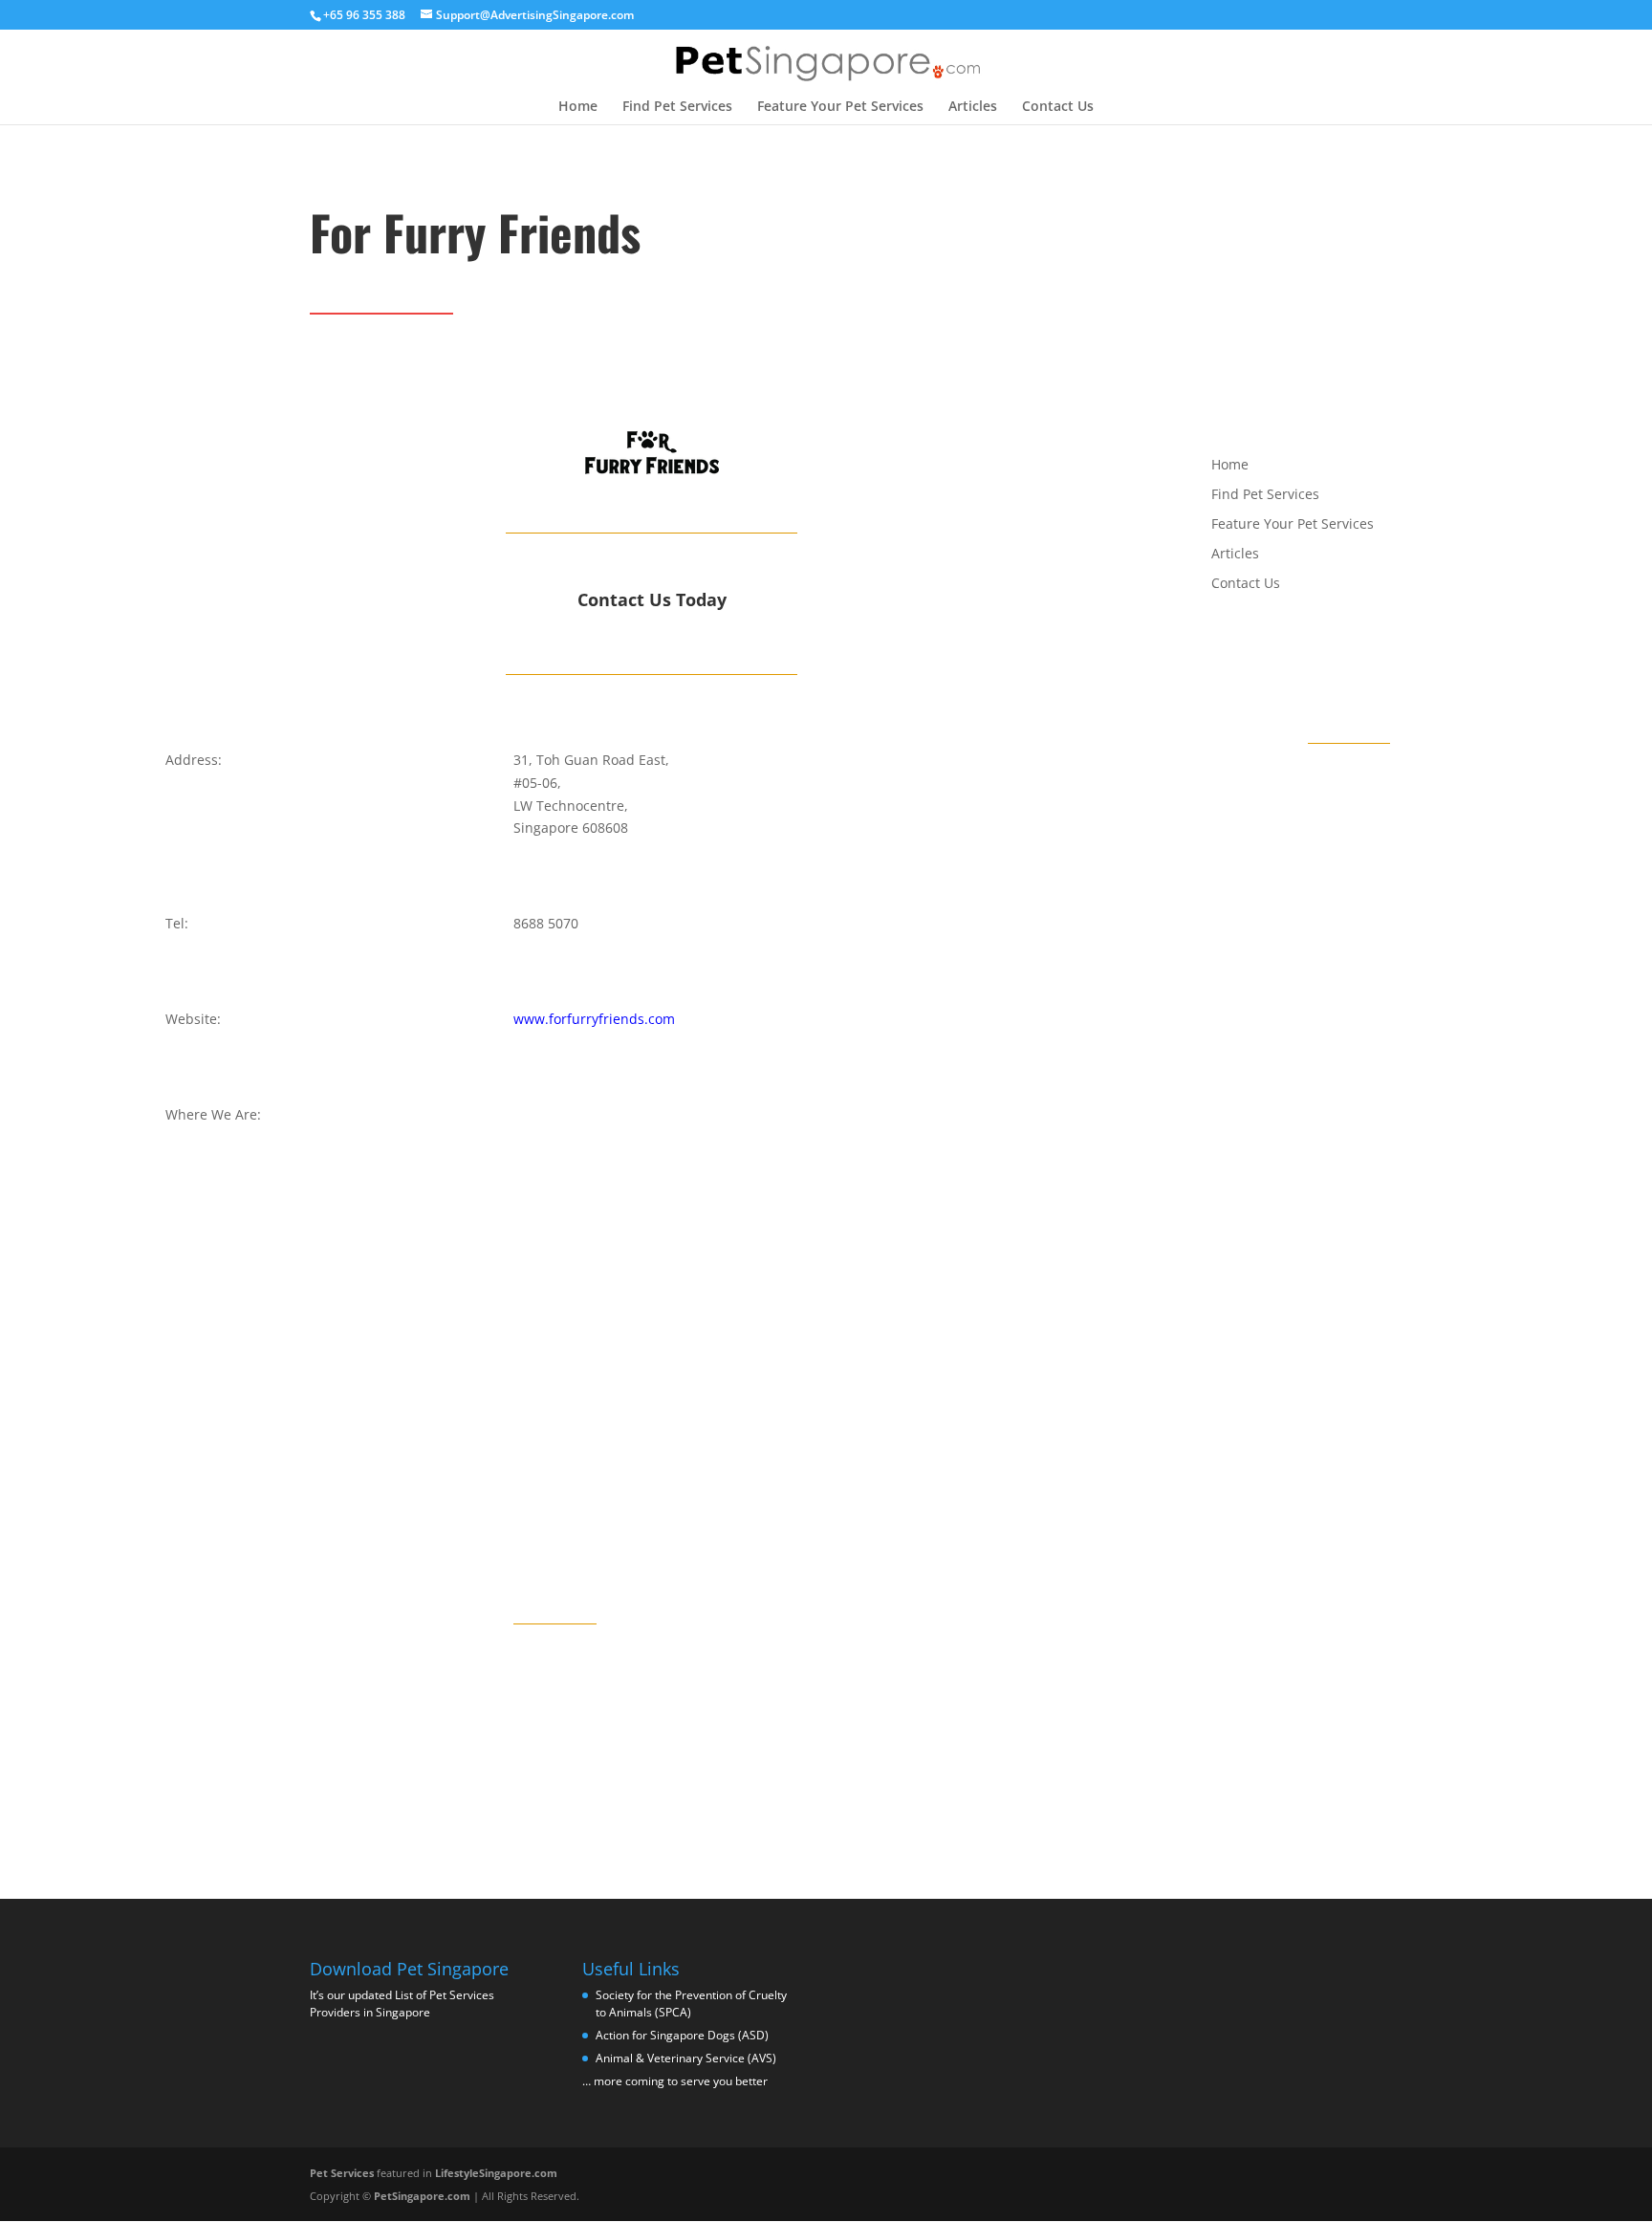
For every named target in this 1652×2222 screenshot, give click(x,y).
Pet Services (342, 2173)
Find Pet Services (677, 107)
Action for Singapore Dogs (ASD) (682, 2035)
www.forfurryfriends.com (594, 1019)
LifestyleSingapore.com (496, 2173)
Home (578, 107)
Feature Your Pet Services (840, 107)
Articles (973, 107)
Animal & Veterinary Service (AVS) (686, 2058)
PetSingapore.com (422, 2196)
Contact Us (1058, 107)
